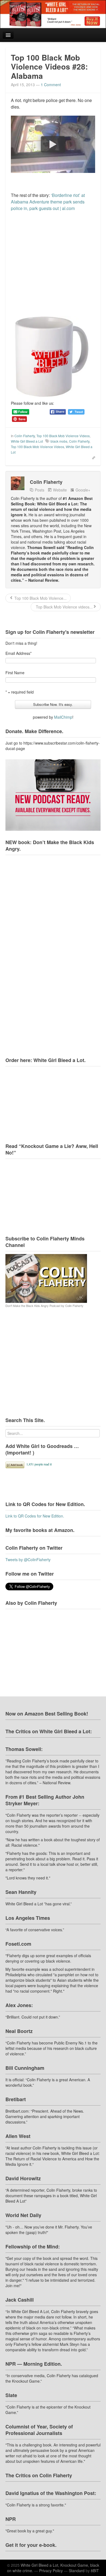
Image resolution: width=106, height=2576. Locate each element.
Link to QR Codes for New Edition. (35, 1516)
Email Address (18, 653)
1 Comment (51, 85)
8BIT (95, 2571)
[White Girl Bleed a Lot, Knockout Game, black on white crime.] (53, 14)
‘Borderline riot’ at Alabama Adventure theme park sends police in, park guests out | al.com (48, 202)
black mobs (59, 441)
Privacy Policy (51, 2571)
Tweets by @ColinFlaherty (28, 1560)
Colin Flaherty (25, 436)
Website (60, 490)
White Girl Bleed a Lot (27, 441)
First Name (15, 673)
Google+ (83, 490)
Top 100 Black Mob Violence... (40, 598)
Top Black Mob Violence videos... (64, 607)
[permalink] (92, 457)
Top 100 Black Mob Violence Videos (63, 436)
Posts (40, 490)
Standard (77, 2571)
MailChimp (63, 717)
